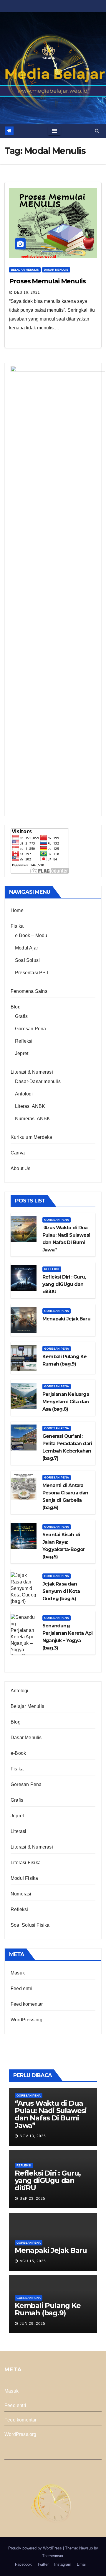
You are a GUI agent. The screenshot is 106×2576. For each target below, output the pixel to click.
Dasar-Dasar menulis (38, 1081)
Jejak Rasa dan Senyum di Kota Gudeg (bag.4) (61, 1591)
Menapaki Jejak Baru (66, 1319)
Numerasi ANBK (33, 1119)
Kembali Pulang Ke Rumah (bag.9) (48, 2309)
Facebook (23, 2564)
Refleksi (24, 1041)
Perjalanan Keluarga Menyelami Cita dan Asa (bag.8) (66, 1402)
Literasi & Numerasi (32, 1072)
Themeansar (53, 2556)
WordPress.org (27, 2020)
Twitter (43, 2564)
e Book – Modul (32, 935)
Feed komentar (27, 2004)
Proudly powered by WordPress (36, 2548)
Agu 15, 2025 (33, 2261)
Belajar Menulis (25, 270)
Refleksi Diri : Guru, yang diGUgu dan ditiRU (64, 1284)
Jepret (22, 1053)
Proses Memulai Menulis (47, 281)
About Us (21, 1168)
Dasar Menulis (56, 270)
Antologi (24, 1094)
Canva (18, 1153)
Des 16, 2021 (27, 293)
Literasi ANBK (30, 1106)
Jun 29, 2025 (33, 2324)
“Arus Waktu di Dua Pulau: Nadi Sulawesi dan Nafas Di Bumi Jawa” (51, 2114)
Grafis (21, 1016)
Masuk (18, 1973)
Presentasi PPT (32, 973)
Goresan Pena (30, 1029)
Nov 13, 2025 (33, 2136)
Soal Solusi (27, 960)
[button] (97, 131)
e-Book (18, 1753)
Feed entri (21, 1988)
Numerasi (21, 1894)
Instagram (63, 2564)
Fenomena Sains (29, 991)
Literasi (19, 1831)
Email (82, 2564)
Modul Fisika (24, 1878)
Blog (16, 1007)
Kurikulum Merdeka (31, 1137)
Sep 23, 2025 (33, 2199)
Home (17, 910)
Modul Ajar (26, 948)
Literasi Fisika (26, 1863)
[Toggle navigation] (54, 131)
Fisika (17, 926)
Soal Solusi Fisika (30, 1925)
